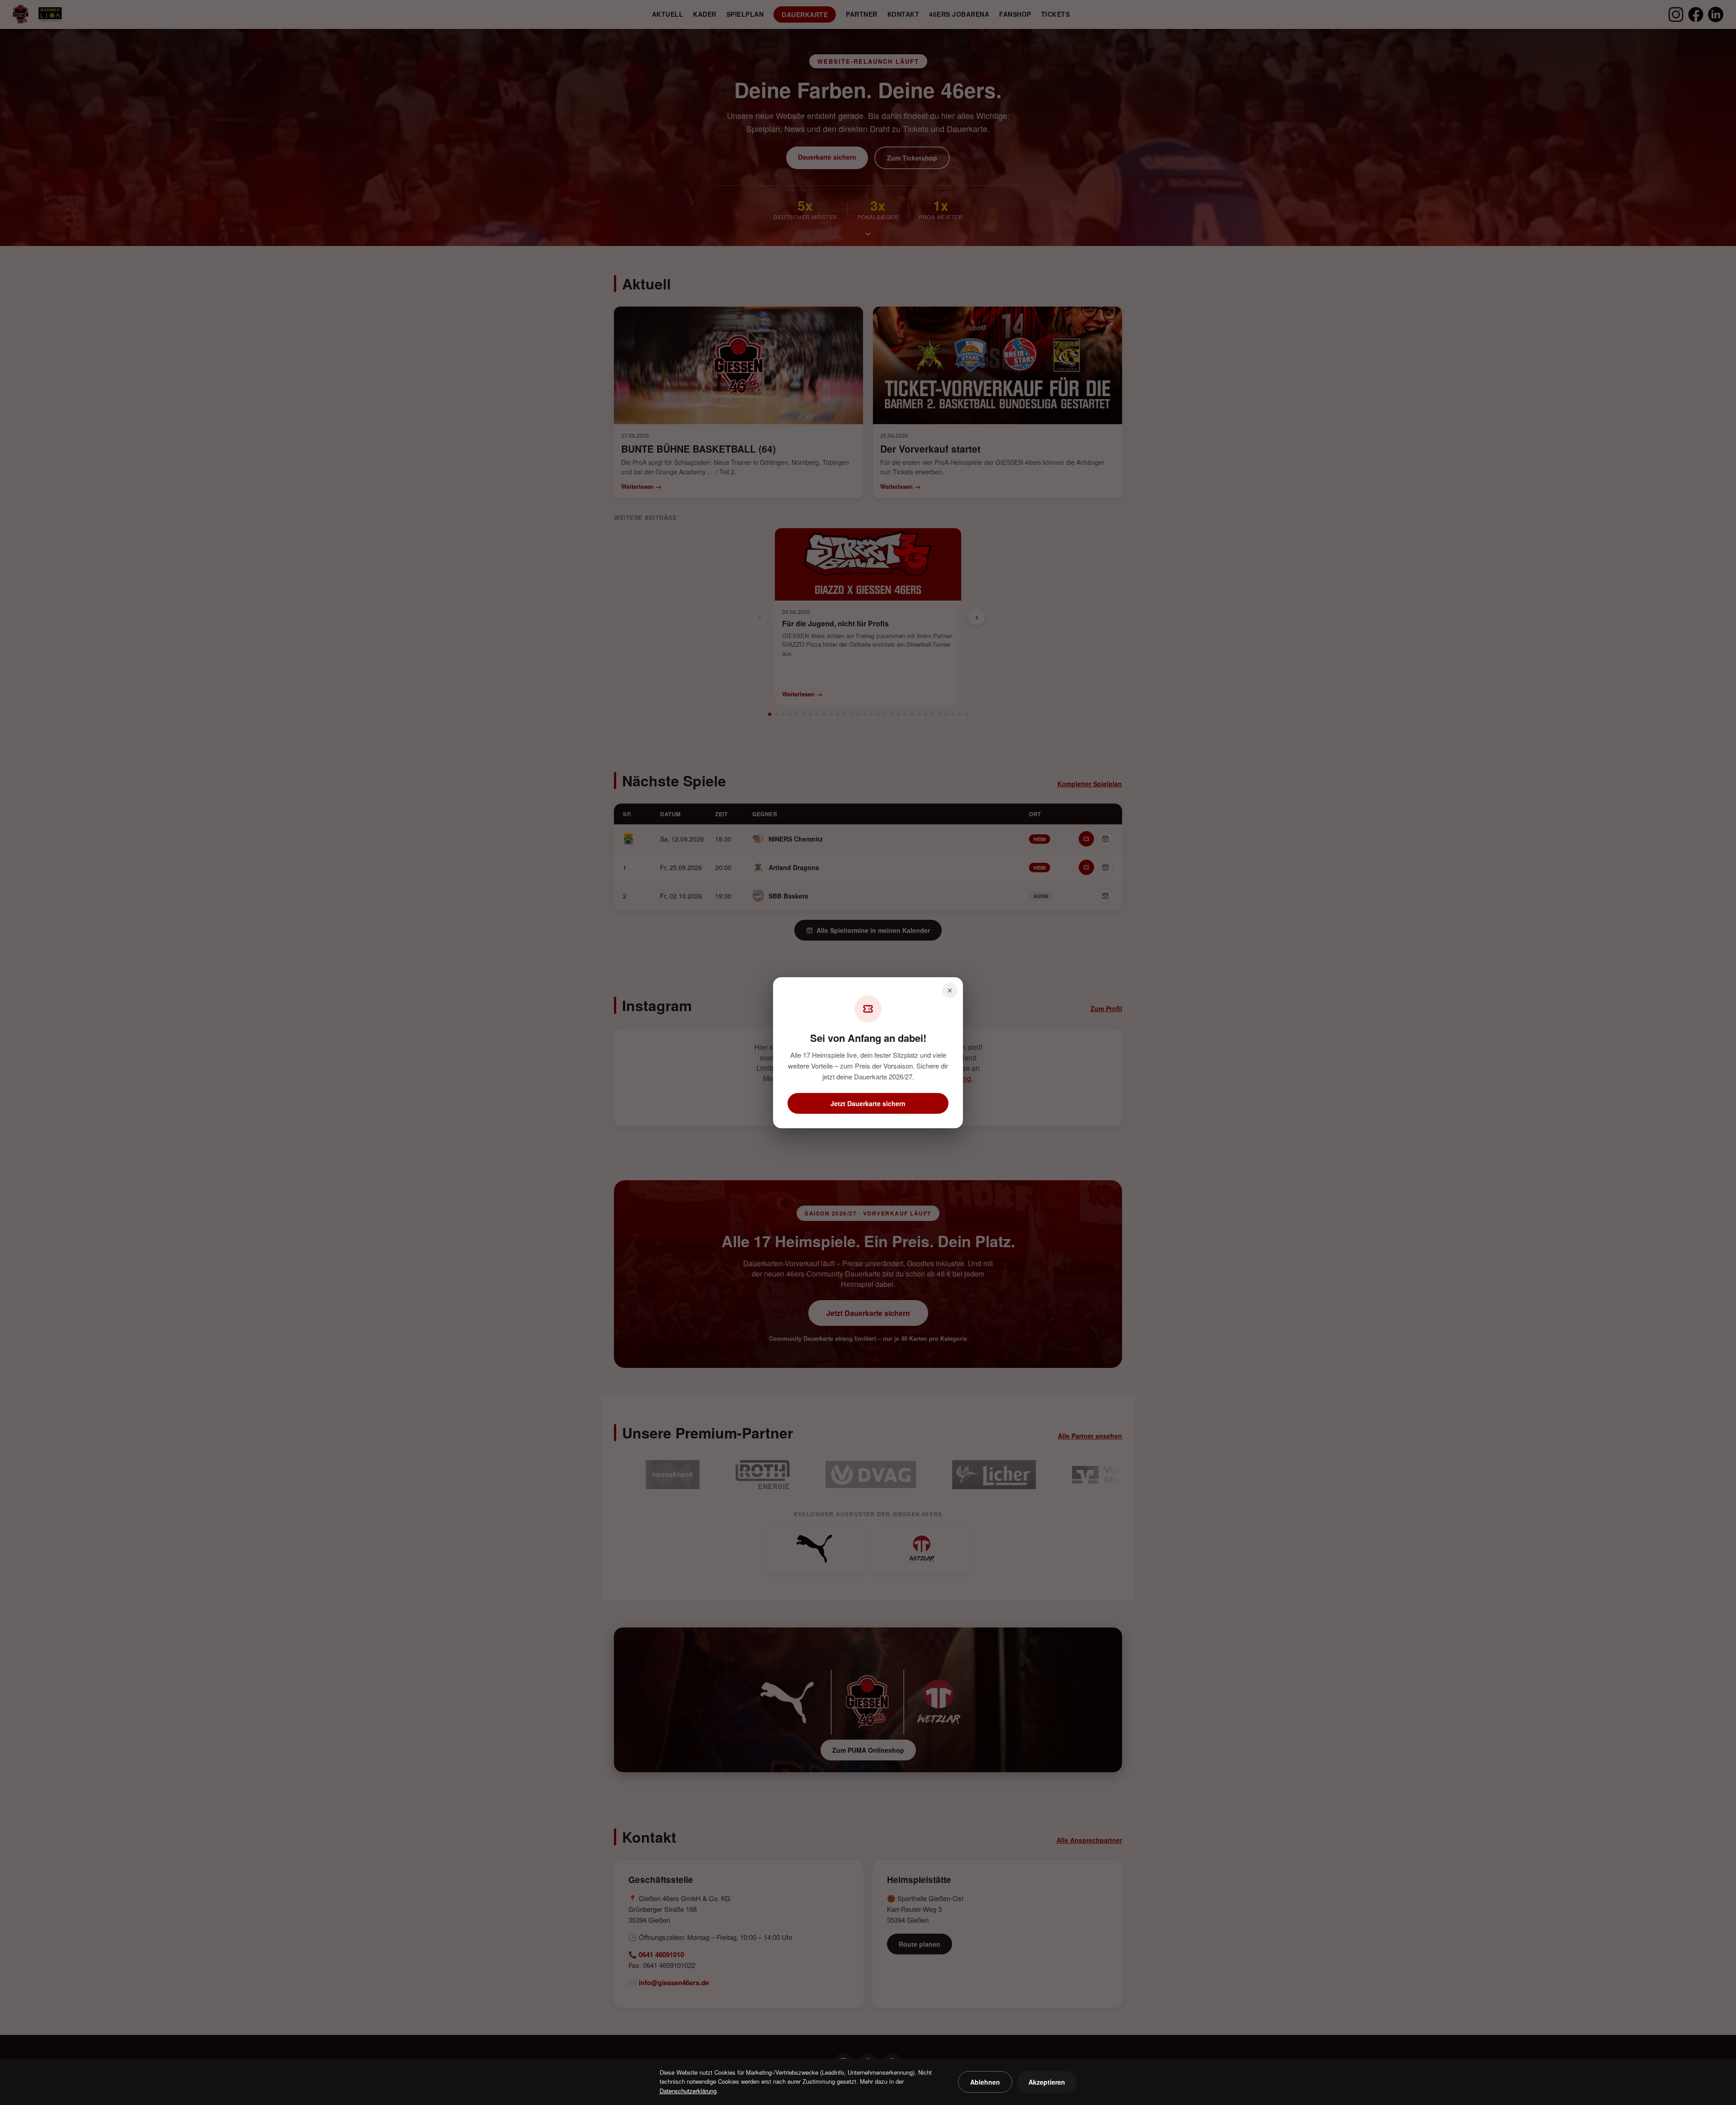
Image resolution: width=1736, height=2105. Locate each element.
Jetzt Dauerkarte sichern (868, 1103)
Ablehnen (985, 2082)
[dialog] (868, 1052)
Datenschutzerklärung (688, 2091)
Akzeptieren (1047, 2082)
